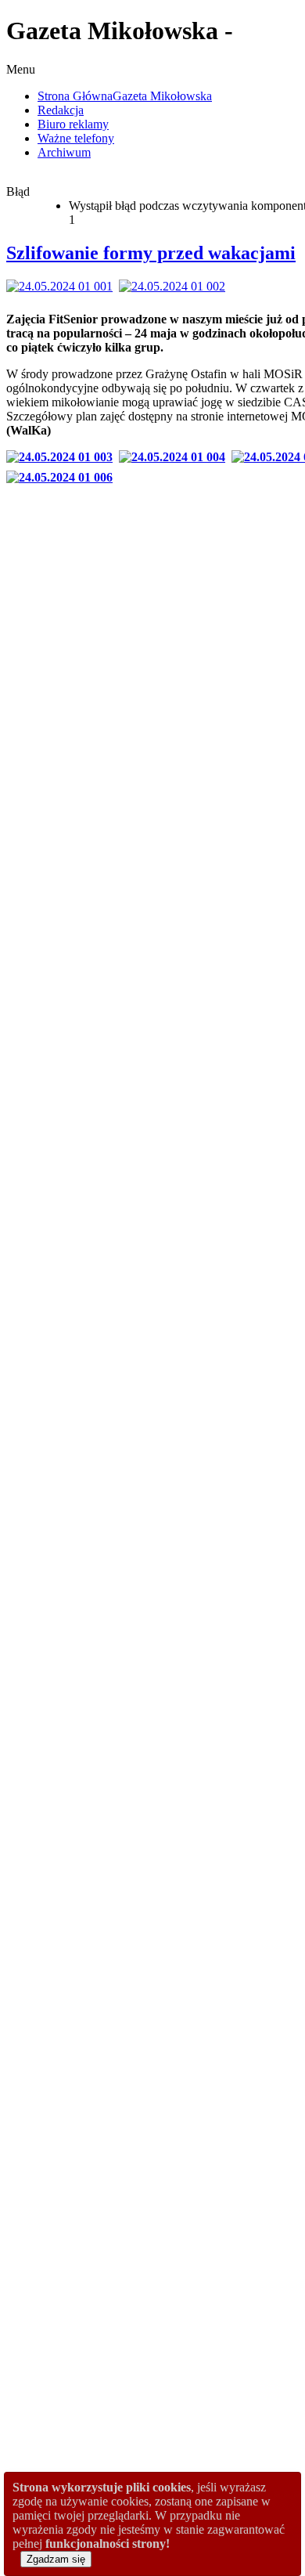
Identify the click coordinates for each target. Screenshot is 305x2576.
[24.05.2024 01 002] (175, 286)
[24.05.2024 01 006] (63, 477)
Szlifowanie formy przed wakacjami (151, 253)
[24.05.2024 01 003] (63, 457)
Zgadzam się (56, 2559)
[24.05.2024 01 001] (63, 286)
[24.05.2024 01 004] (175, 457)
